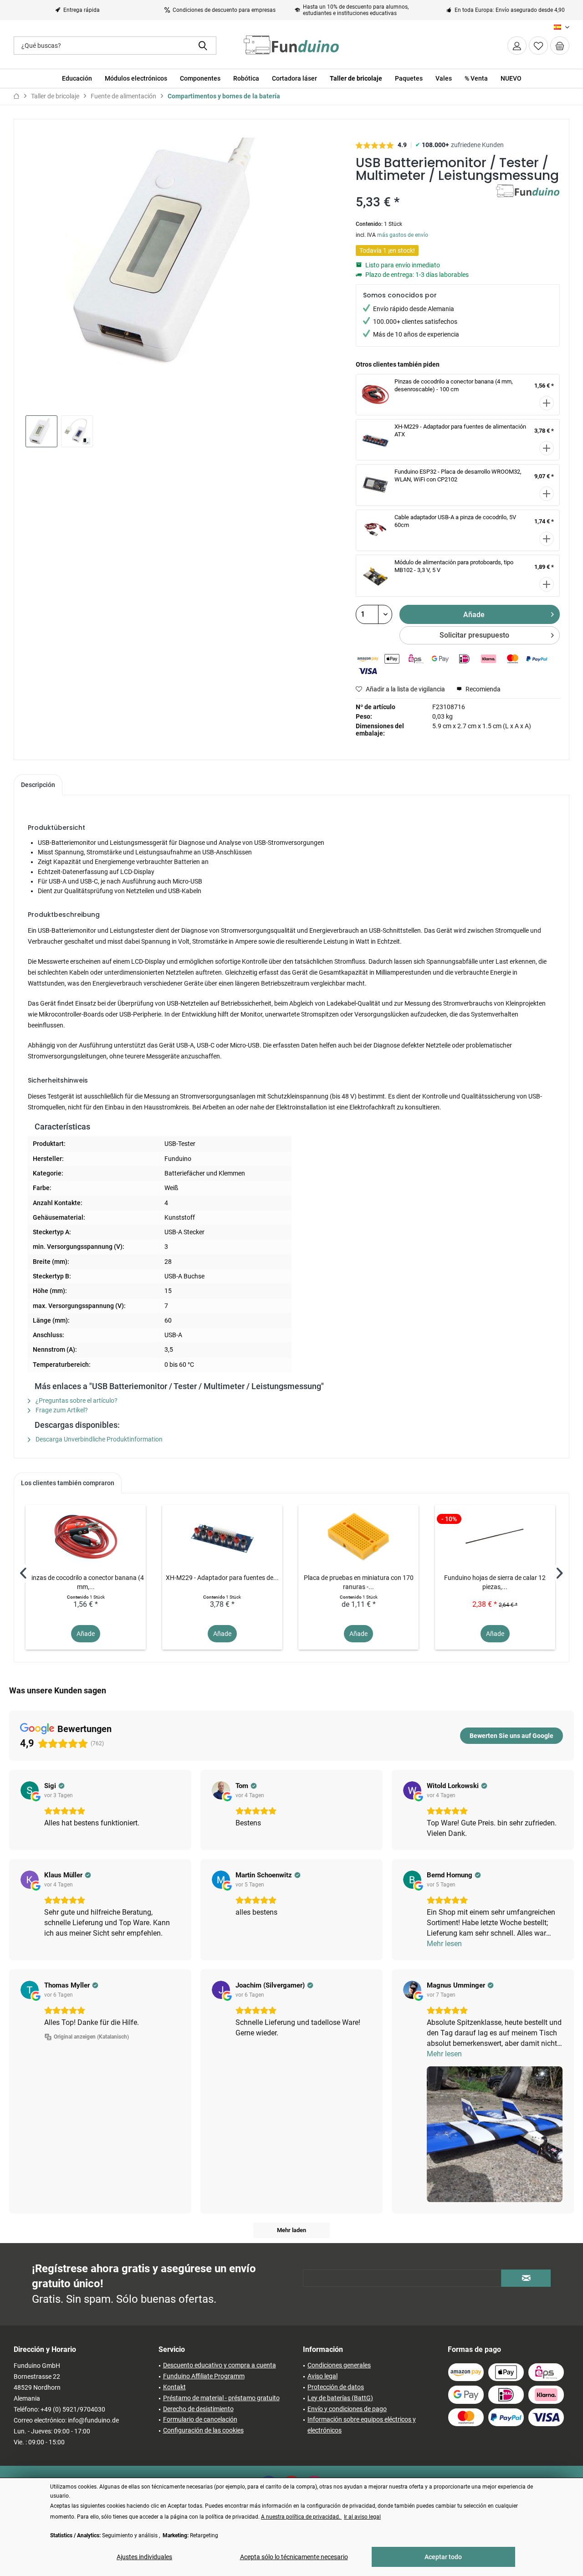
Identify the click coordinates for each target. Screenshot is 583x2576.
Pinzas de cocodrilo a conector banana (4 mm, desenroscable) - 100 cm (454, 385)
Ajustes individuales (144, 2557)
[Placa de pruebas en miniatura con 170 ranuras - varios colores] (358, 1537)
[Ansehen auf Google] (30, 1790)
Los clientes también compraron (68, 1483)
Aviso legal (322, 2376)
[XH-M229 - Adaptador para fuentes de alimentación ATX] (222, 1537)
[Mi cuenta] (517, 46)
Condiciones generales (339, 2365)
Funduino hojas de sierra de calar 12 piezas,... (495, 1582)
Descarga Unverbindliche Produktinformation (98, 1439)
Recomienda (482, 689)
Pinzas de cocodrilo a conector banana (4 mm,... (86, 1582)
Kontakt (174, 2387)
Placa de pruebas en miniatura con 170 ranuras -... (359, 1582)
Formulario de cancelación (200, 2419)
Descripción (38, 785)
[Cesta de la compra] (560, 46)
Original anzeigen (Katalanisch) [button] (91, 2037)
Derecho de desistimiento (198, 2409)
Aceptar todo (443, 2557)
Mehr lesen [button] (444, 1944)
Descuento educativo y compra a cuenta (220, 2365)
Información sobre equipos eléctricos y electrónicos (362, 2425)
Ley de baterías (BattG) (340, 2398)
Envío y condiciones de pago (347, 2409)
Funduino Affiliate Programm (204, 2376)
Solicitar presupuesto (474, 635)
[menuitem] (560, 46)
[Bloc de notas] (538, 46)
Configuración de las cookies (203, 2430)
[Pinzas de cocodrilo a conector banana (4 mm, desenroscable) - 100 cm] (86, 1537)
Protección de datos (336, 2387)
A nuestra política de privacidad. (301, 2517)
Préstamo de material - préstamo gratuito (221, 2398)
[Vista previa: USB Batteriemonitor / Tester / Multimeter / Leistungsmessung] (41, 431)
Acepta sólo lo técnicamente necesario (294, 2557)
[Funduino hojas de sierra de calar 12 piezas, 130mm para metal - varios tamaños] (495, 1537)
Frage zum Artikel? (61, 1410)
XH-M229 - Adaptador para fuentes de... (222, 1578)
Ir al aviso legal (362, 2517)
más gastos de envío (403, 235)
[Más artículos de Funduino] (528, 200)
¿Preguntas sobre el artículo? (76, 1400)
